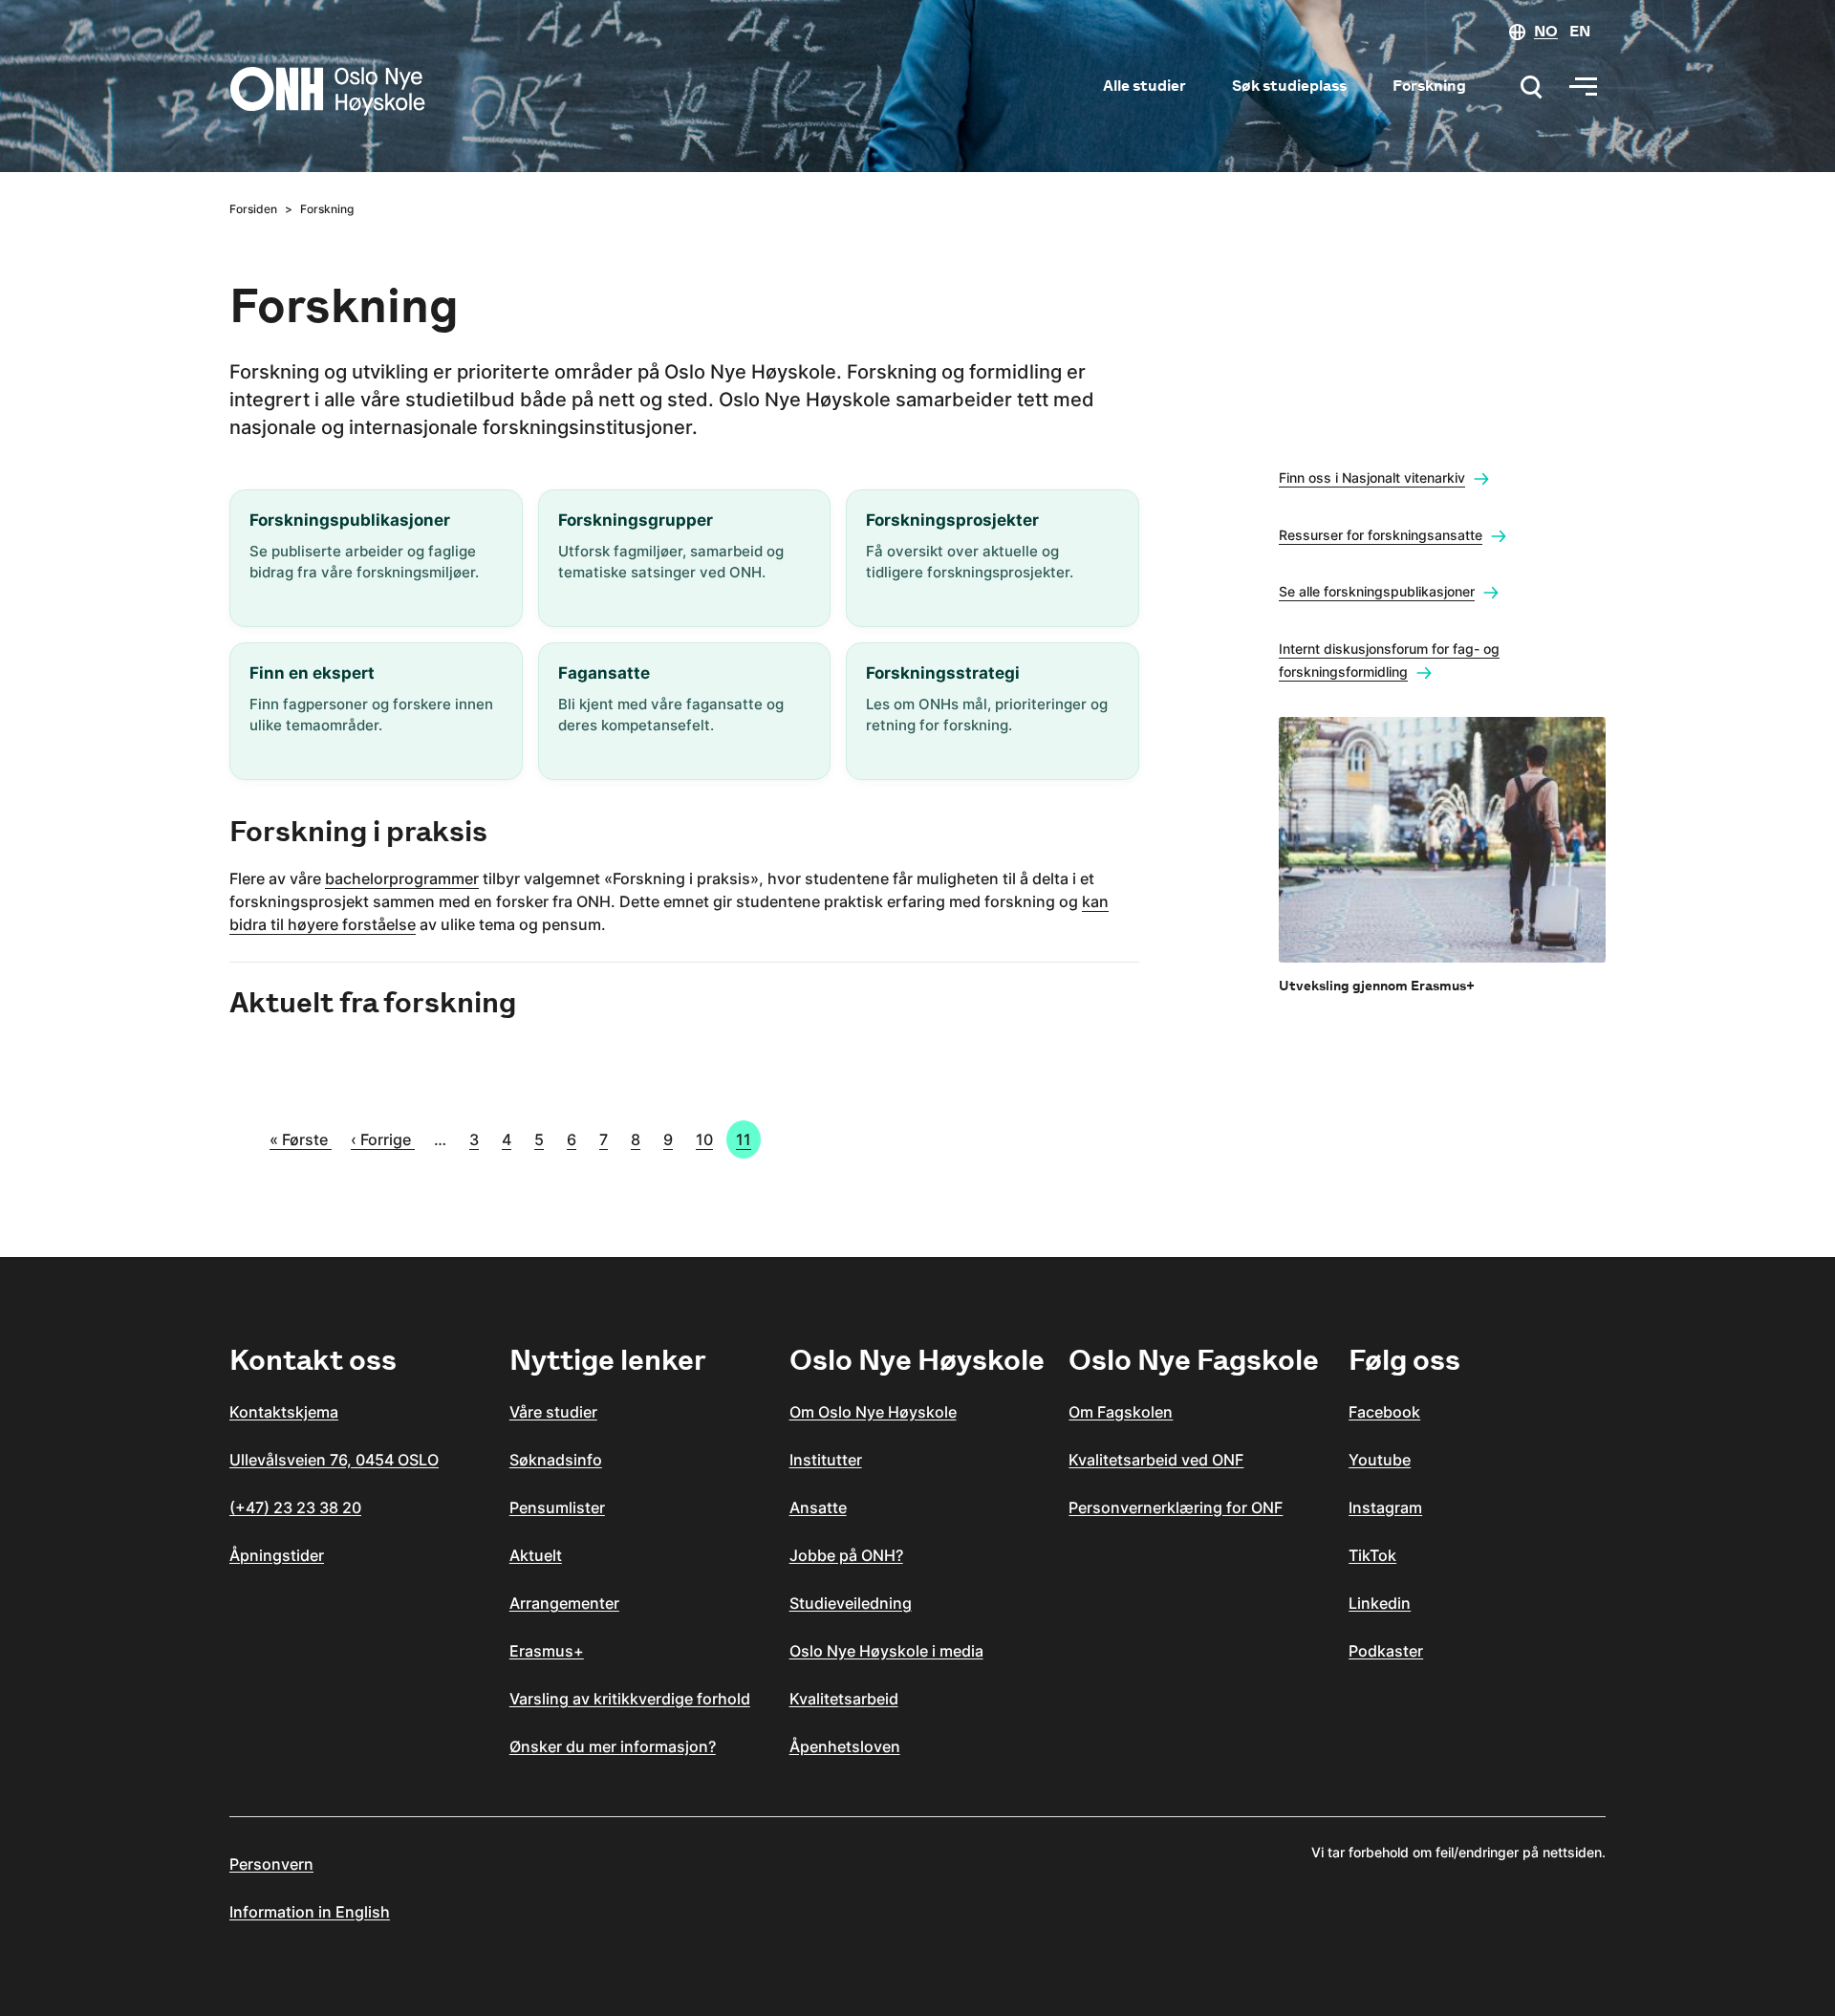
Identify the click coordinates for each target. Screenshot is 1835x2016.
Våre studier (553, 1412)
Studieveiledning (851, 1603)
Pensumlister (557, 1507)
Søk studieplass (1289, 86)
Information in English (310, 1912)
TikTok (1372, 1555)
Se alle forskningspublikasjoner (1377, 591)
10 (704, 1139)
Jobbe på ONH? (846, 1555)
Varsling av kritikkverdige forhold (630, 1699)
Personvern (271, 1864)
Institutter (826, 1460)
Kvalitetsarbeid (844, 1699)
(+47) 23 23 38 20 (295, 1507)
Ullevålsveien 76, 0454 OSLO (334, 1460)
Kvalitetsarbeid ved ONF (1156, 1460)
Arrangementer (564, 1603)
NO (1546, 31)
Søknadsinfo (556, 1460)
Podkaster (1386, 1651)
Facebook (1384, 1412)
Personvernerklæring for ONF (1176, 1507)
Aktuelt (536, 1555)
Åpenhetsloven (845, 1746)
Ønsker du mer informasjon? (613, 1746)
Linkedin (1380, 1603)
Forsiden (253, 209)
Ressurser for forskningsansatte (1381, 535)
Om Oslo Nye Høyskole (873, 1412)
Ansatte (818, 1507)
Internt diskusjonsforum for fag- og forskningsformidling (1389, 660)
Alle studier (1144, 86)
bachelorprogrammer (402, 878)
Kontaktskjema (284, 1412)
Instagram (1385, 1507)
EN (1580, 31)
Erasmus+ (547, 1651)
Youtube (1380, 1460)
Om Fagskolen (1121, 1412)
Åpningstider (277, 1555)
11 (744, 1139)
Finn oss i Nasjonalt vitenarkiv (1372, 477)
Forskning (1429, 86)
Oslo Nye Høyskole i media (886, 1651)
